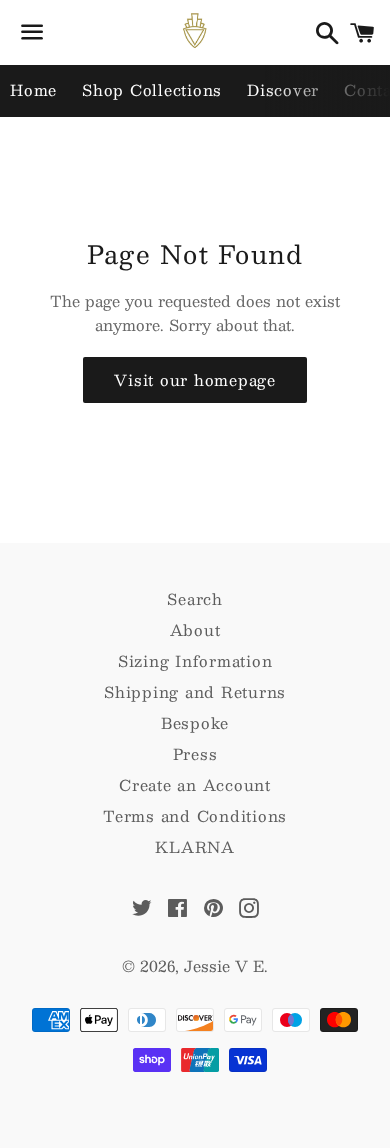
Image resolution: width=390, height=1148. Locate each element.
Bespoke (195, 722)
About (195, 629)
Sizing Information (195, 660)
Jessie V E (224, 965)
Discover (283, 89)
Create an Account (195, 784)
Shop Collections (152, 89)
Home (33, 89)
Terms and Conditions (195, 815)
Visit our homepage (195, 379)
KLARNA (195, 846)
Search (195, 598)
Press (195, 753)
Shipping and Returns (195, 691)
